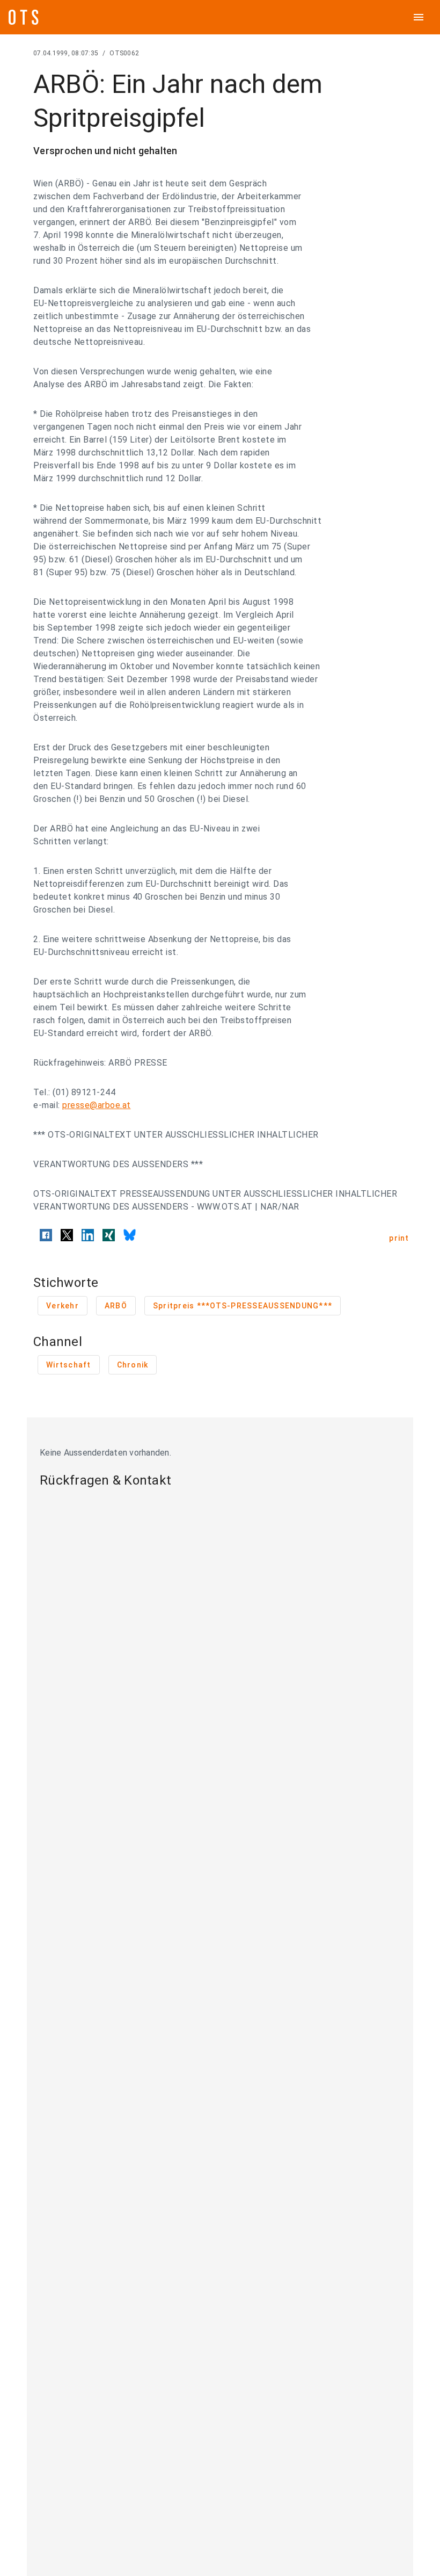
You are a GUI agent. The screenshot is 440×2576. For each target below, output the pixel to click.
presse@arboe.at (97, 1105)
